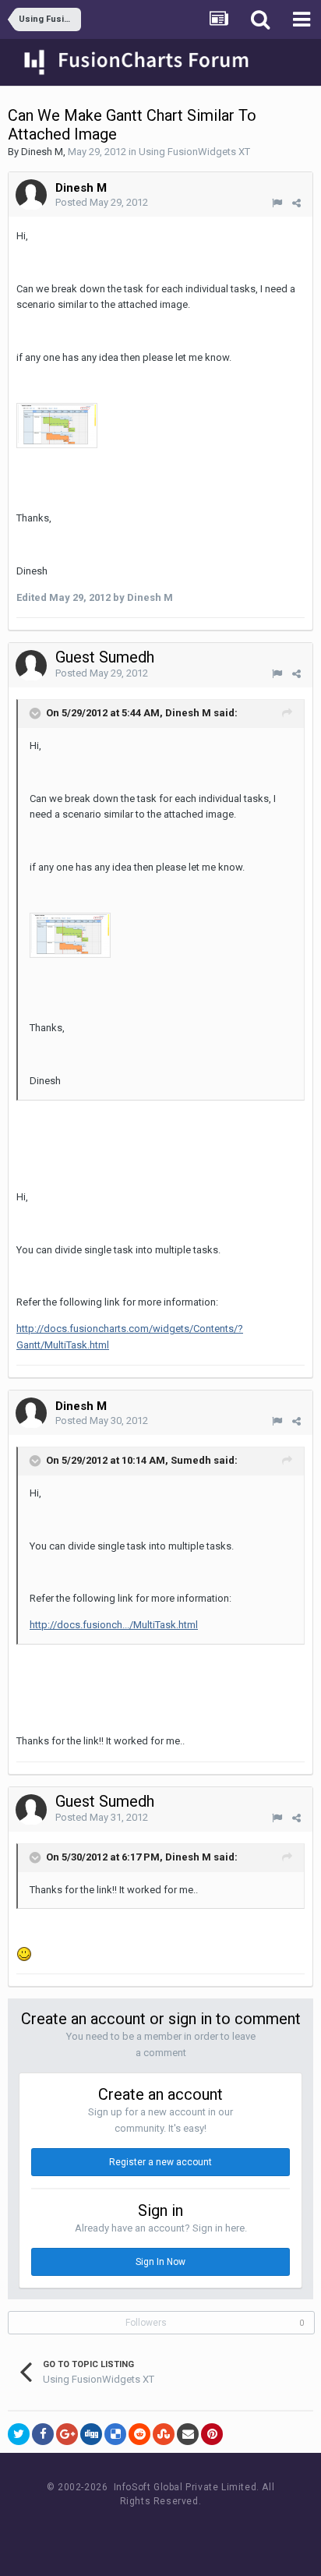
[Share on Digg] (91, 2434)
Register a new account (160, 2162)
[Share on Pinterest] (212, 2434)
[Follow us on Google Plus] (215, 2530)
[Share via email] (188, 2434)
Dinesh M (42, 152)
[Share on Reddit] (139, 2434)
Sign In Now (160, 2262)
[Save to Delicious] (115, 2434)
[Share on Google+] (67, 2434)
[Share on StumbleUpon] (164, 2434)
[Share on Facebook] (43, 2434)
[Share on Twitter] (19, 2434)
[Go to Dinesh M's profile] (31, 195)
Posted (102, 202)
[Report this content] (277, 203)
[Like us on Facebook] (145, 2530)
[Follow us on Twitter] (180, 2530)
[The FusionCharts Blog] (109, 2530)
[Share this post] (296, 203)
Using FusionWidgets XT (194, 152)
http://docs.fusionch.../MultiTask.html (114, 1625)
